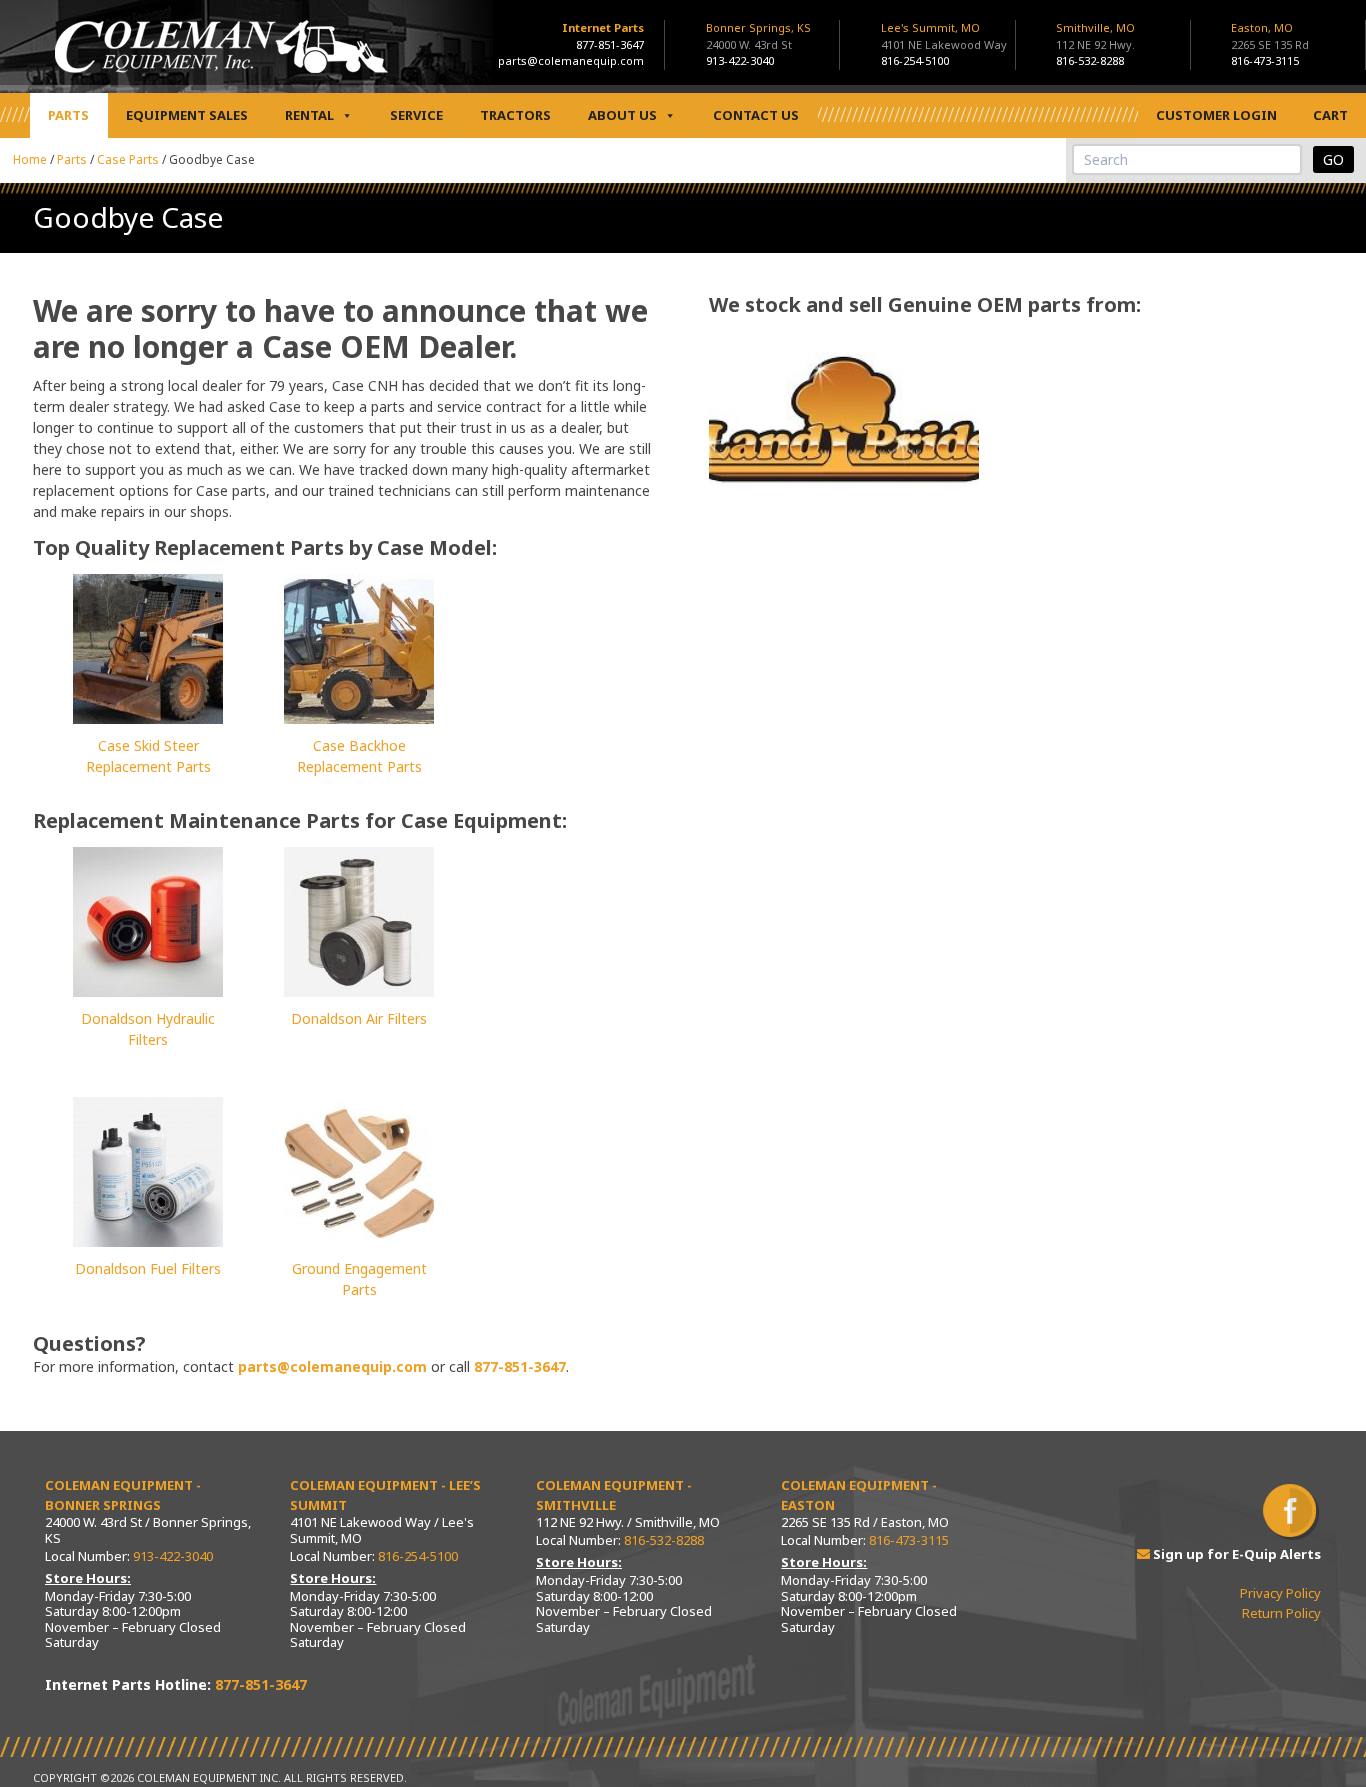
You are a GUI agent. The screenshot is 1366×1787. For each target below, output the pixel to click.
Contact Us (756, 115)
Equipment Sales (187, 115)
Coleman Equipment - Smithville (614, 1495)
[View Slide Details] (844, 419)
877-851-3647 (610, 44)
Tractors (515, 115)
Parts (68, 115)
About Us (622, 115)
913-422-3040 (740, 60)
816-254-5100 (915, 60)
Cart (1330, 115)
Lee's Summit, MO (944, 36)
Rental (309, 115)
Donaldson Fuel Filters (148, 1268)
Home (30, 159)
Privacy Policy (1280, 1593)
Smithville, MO (1095, 36)
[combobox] (1187, 159)
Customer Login (1216, 115)
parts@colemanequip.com (571, 60)
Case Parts (128, 159)
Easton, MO (1270, 36)
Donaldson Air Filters (359, 1018)
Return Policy (1281, 1613)
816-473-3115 (1265, 60)
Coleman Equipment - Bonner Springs (123, 1495)
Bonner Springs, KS (758, 36)
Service (416, 115)
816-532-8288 (1090, 60)
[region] (844, 419)
